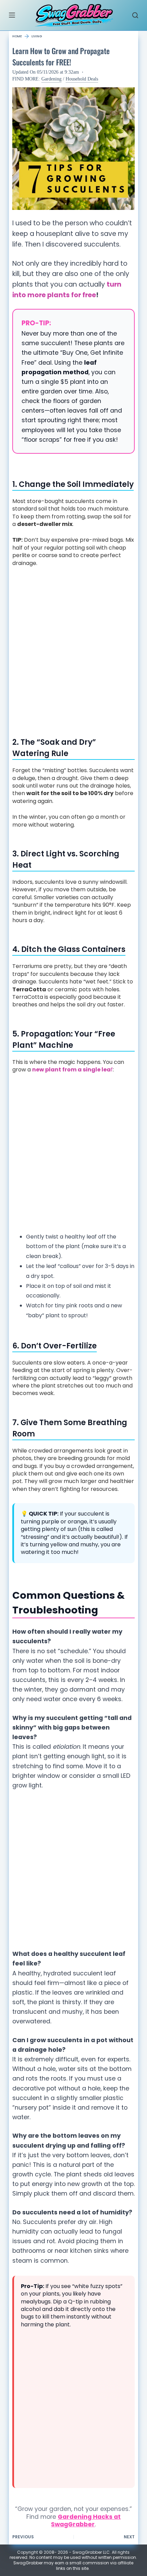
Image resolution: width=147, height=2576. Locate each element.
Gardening (51, 79)
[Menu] (12, 15)
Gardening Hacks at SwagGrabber (86, 2521)
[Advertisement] (73, 649)
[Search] (135, 15)
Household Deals (82, 79)
